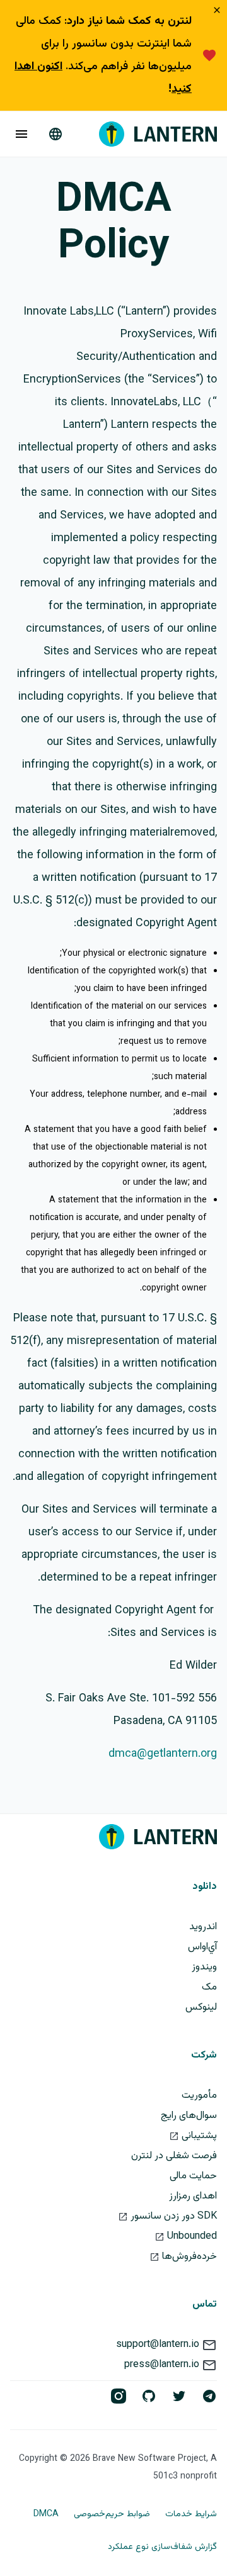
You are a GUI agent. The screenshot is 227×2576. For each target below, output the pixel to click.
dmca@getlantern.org (163, 1754)
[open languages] (55, 134)
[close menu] (21, 134)
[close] (217, 11)
